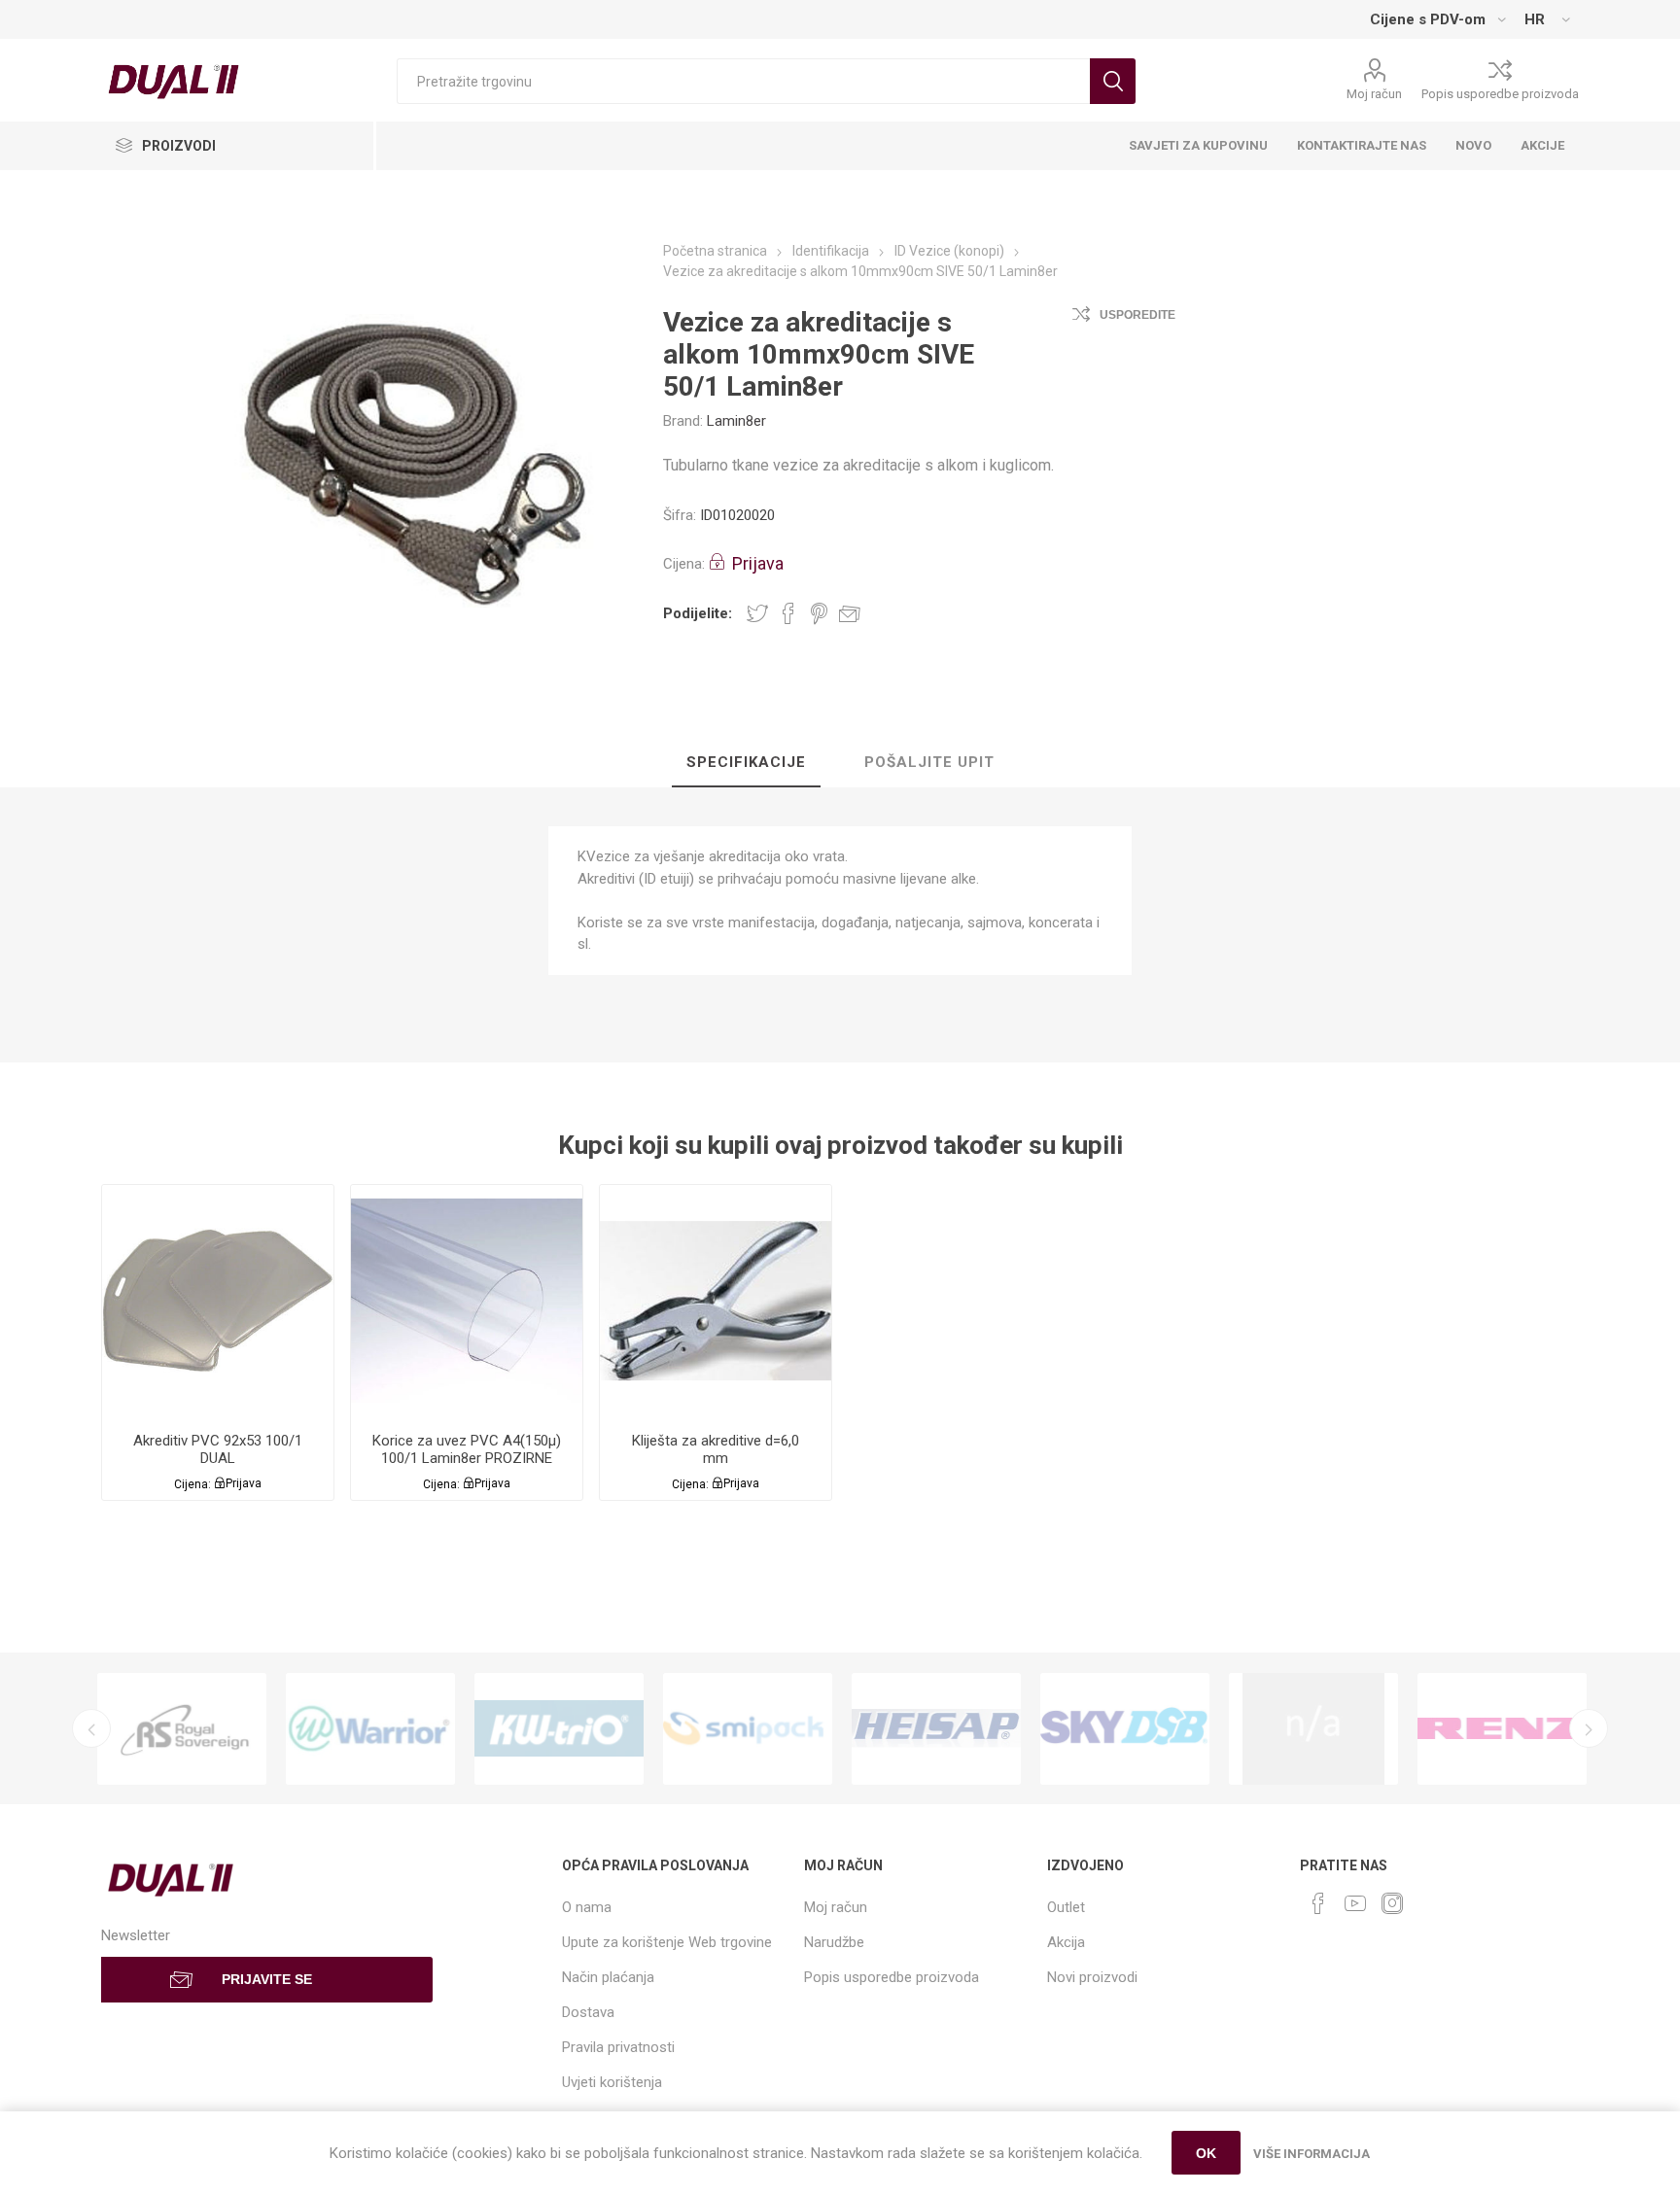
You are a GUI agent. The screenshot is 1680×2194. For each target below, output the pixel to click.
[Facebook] (1318, 1903)
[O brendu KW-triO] (559, 1729)
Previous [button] (91, 1728)
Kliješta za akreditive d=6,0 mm (716, 1449)
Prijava (758, 563)
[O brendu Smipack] (748, 1729)
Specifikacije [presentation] (746, 762)
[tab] (746, 763)
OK (1206, 2153)
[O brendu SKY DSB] (1125, 1729)
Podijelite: (698, 613)
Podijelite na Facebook (788, 613)
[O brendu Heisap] (936, 1729)
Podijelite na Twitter (757, 613)
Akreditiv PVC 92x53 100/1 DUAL (218, 1449)
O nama (587, 1907)
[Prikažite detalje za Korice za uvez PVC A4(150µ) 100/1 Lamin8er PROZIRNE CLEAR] (467, 1301)
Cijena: (684, 564)
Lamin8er (736, 421)
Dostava (588, 2012)
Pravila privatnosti (618, 2047)
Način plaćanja (608, 1977)
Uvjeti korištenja (612, 2082)
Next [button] (1589, 1728)
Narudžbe (834, 1942)
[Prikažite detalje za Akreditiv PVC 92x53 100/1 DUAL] (218, 1301)
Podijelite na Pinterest (819, 613)
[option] (182, 1729)
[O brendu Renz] (1502, 1729)
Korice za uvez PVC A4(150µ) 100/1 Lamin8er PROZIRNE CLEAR (467, 1458)
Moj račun (1374, 94)
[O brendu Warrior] (370, 1729)
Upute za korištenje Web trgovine (667, 1942)
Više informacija (1312, 2154)
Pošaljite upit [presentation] (929, 762)
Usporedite (1137, 315)
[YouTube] (1355, 1903)
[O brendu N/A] (1313, 1729)
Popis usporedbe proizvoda (1500, 94)
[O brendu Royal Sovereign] (182, 1729)
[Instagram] (1392, 1903)
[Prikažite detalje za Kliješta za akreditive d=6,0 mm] (716, 1301)
